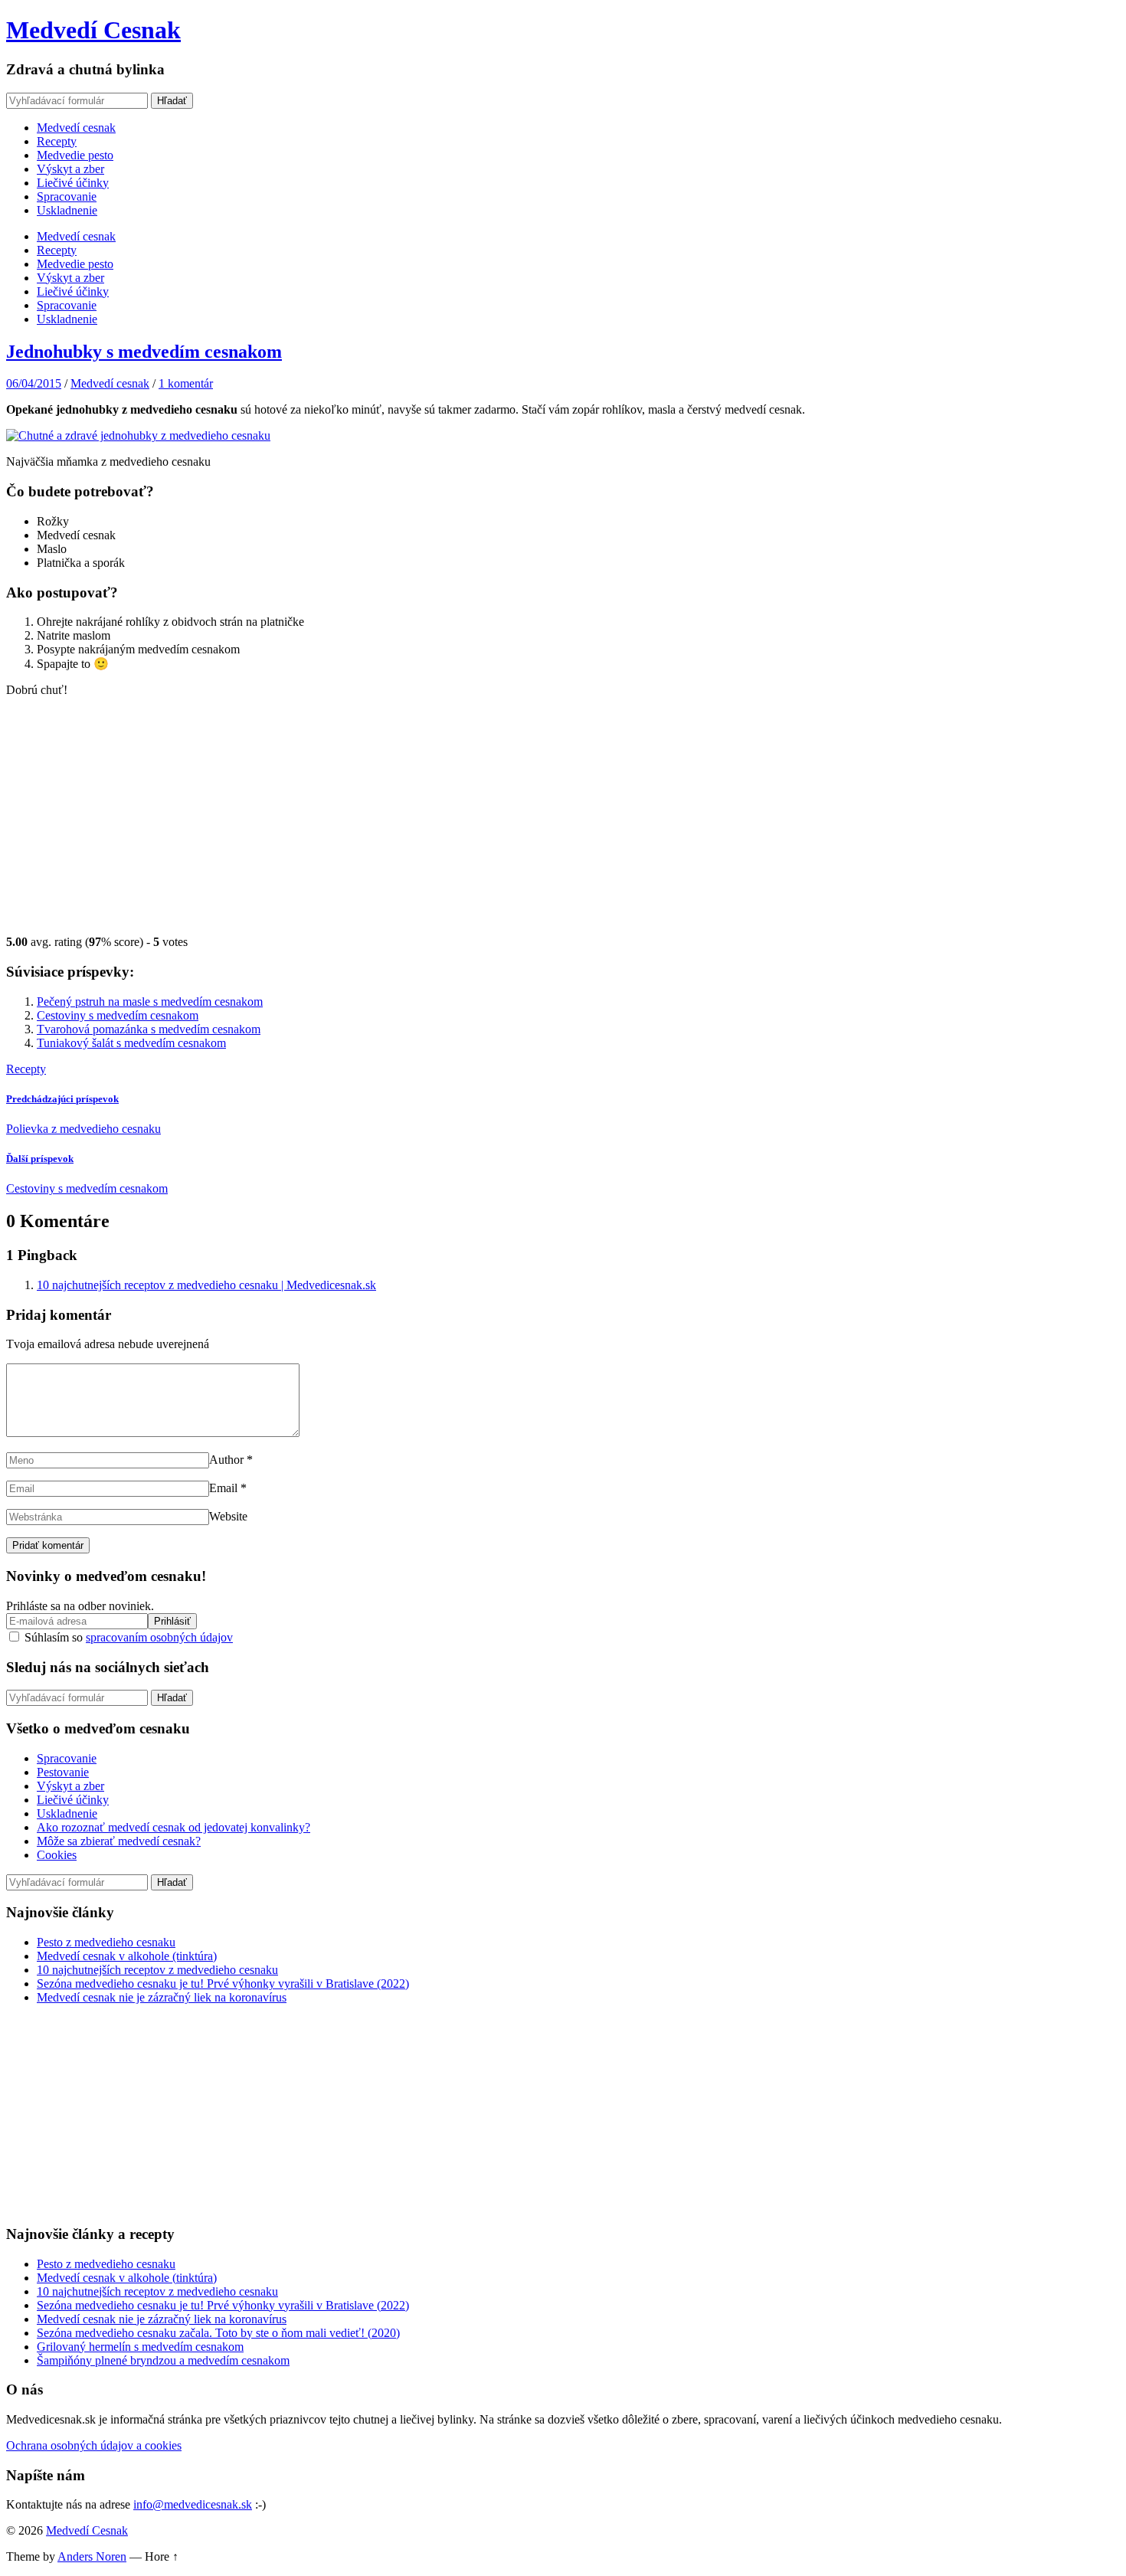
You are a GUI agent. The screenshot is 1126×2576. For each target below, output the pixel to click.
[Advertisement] (563, 817)
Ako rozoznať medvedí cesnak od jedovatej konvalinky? (173, 1827)
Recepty (57, 141)
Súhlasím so (127, 1637)
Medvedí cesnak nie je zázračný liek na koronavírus (162, 1997)
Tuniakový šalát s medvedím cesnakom (131, 1043)
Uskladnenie (67, 210)
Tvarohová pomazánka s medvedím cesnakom (149, 1029)
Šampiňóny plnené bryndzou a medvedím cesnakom (163, 2360)
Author (226, 1460)
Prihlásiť (172, 1621)
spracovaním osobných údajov (159, 1637)
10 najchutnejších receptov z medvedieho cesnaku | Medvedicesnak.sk (206, 1285)
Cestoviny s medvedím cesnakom (118, 1015)
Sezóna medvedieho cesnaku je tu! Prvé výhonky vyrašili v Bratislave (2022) (223, 1984)
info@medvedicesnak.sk (193, 2504)
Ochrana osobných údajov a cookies (94, 2445)
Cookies (57, 1855)
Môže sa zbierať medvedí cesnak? (119, 1841)
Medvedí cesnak (76, 128)
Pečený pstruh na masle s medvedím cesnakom (150, 1002)
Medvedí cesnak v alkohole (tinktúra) (127, 1956)
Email (223, 1488)
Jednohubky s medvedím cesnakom (144, 352)
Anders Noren (92, 2556)
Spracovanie (67, 196)
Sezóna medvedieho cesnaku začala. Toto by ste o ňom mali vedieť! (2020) (218, 2333)
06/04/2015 (34, 383)
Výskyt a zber (70, 169)
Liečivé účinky (73, 183)
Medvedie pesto (75, 155)
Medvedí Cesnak (93, 30)
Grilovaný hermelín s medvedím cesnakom (140, 2347)
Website (228, 1516)
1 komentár (186, 383)
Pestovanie (63, 1772)
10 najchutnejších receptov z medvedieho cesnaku (157, 1970)
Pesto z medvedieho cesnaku (106, 1942)
